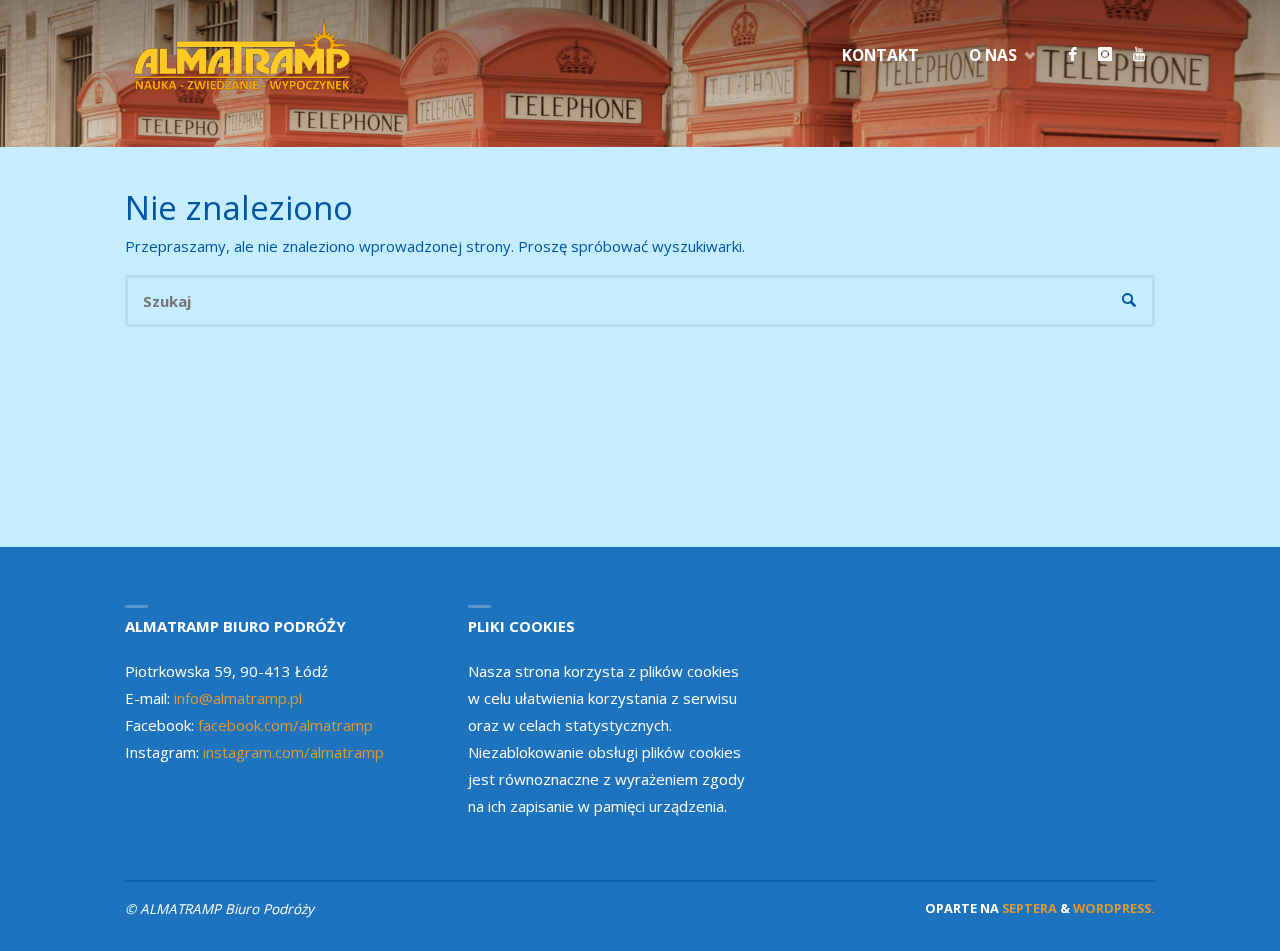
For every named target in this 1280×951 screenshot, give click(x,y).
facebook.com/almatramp (285, 725)
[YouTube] (1138, 55)
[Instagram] (1104, 55)
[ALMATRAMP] (244, 55)
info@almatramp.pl (238, 698)
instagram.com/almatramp (293, 752)
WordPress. (1114, 908)
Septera (1028, 908)
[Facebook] (1072, 55)
